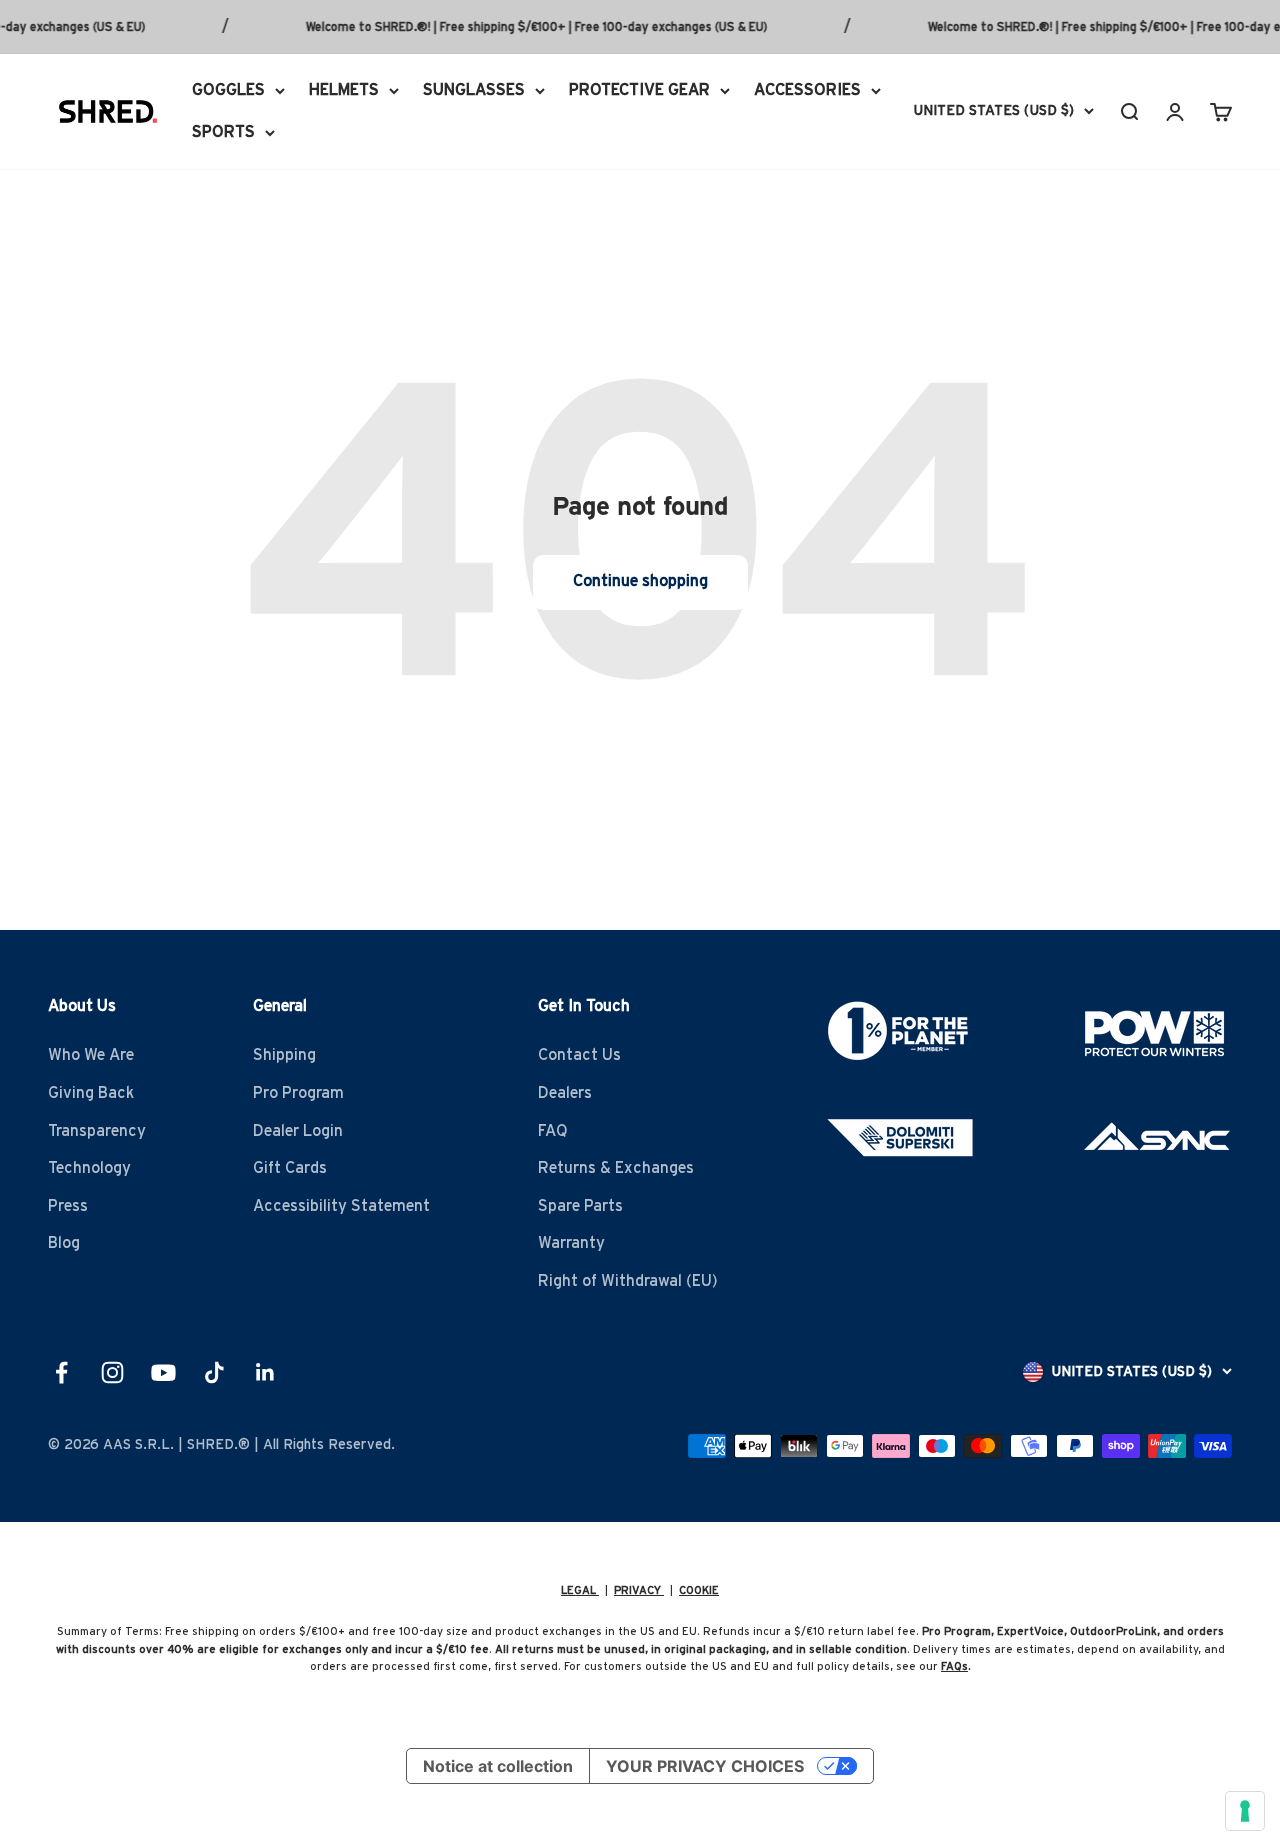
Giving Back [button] (91, 1093)
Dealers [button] (565, 1093)
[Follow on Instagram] (112, 1372)
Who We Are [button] (91, 1055)
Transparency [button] (97, 1131)
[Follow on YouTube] (163, 1372)
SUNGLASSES (474, 90)
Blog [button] (64, 1243)
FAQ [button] (553, 1131)
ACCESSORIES (807, 90)
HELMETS (344, 90)
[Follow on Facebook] (61, 1372)
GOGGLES (228, 90)
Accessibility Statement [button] (341, 1206)
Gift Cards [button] (290, 1168)
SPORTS (223, 131)
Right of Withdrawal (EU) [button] (628, 1281)
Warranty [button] (571, 1243)
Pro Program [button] (298, 1093)
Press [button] (68, 1206)
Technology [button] (89, 1168)
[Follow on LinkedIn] (265, 1372)
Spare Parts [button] (580, 1206)
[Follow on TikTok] (214, 1372)
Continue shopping (640, 581)
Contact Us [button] (579, 1055)
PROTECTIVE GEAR (639, 90)
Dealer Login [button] (298, 1131)
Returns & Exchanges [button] (616, 1168)
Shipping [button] (284, 1055)
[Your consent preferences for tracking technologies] (1245, 1811)
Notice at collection (498, 1766)
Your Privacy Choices (705, 1766)
